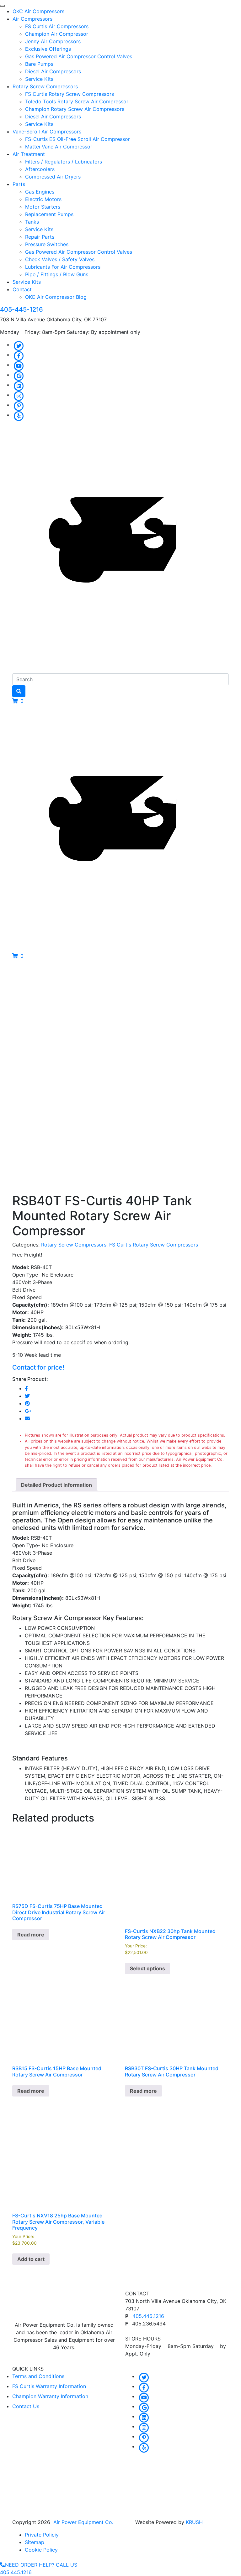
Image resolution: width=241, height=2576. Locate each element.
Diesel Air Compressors (53, 71)
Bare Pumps (39, 64)
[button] (18, 701)
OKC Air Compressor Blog (56, 297)
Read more (31, 1935)
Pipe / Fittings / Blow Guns (57, 274)
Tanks (32, 222)
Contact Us (26, 2406)
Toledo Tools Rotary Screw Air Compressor (77, 101)
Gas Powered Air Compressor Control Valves (79, 56)
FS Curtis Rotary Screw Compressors (70, 94)
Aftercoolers (40, 169)
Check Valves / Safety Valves (60, 259)
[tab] (56, 1485)
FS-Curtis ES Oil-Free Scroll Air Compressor (78, 139)
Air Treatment (29, 154)
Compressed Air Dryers (53, 177)
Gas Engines (40, 192)
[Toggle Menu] (3, 6)
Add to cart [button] (31, 2259)
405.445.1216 (148, 2316)
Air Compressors (32, 19)
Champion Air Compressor (57, 34)
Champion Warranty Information (50, 2396)
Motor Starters (43, 207)
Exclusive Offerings (48, 49)
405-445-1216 (21, 309)
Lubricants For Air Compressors (63, 267)
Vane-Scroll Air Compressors (47, 132)
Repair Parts (40, 237)
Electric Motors (43, 199)
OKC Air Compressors (38, 11)
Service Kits (39, 79)
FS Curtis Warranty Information (49, 2386)
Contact (22, 289)
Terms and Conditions (38, 2376)
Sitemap (35, 2542)
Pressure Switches (47, 244)
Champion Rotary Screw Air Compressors (75, 109)
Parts (19, 184)
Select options (147, 1968)
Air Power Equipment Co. (83, 2522)
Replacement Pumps (49, 214)
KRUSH (194, 2522)
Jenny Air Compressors (53, 41)
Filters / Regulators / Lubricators (64, 162)
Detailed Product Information (56, 1485)
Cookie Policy (41, 2550)
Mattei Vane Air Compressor (59, 147)
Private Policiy (42, 2535)
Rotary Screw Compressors (45, 86)
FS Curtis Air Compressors (57, 26)
